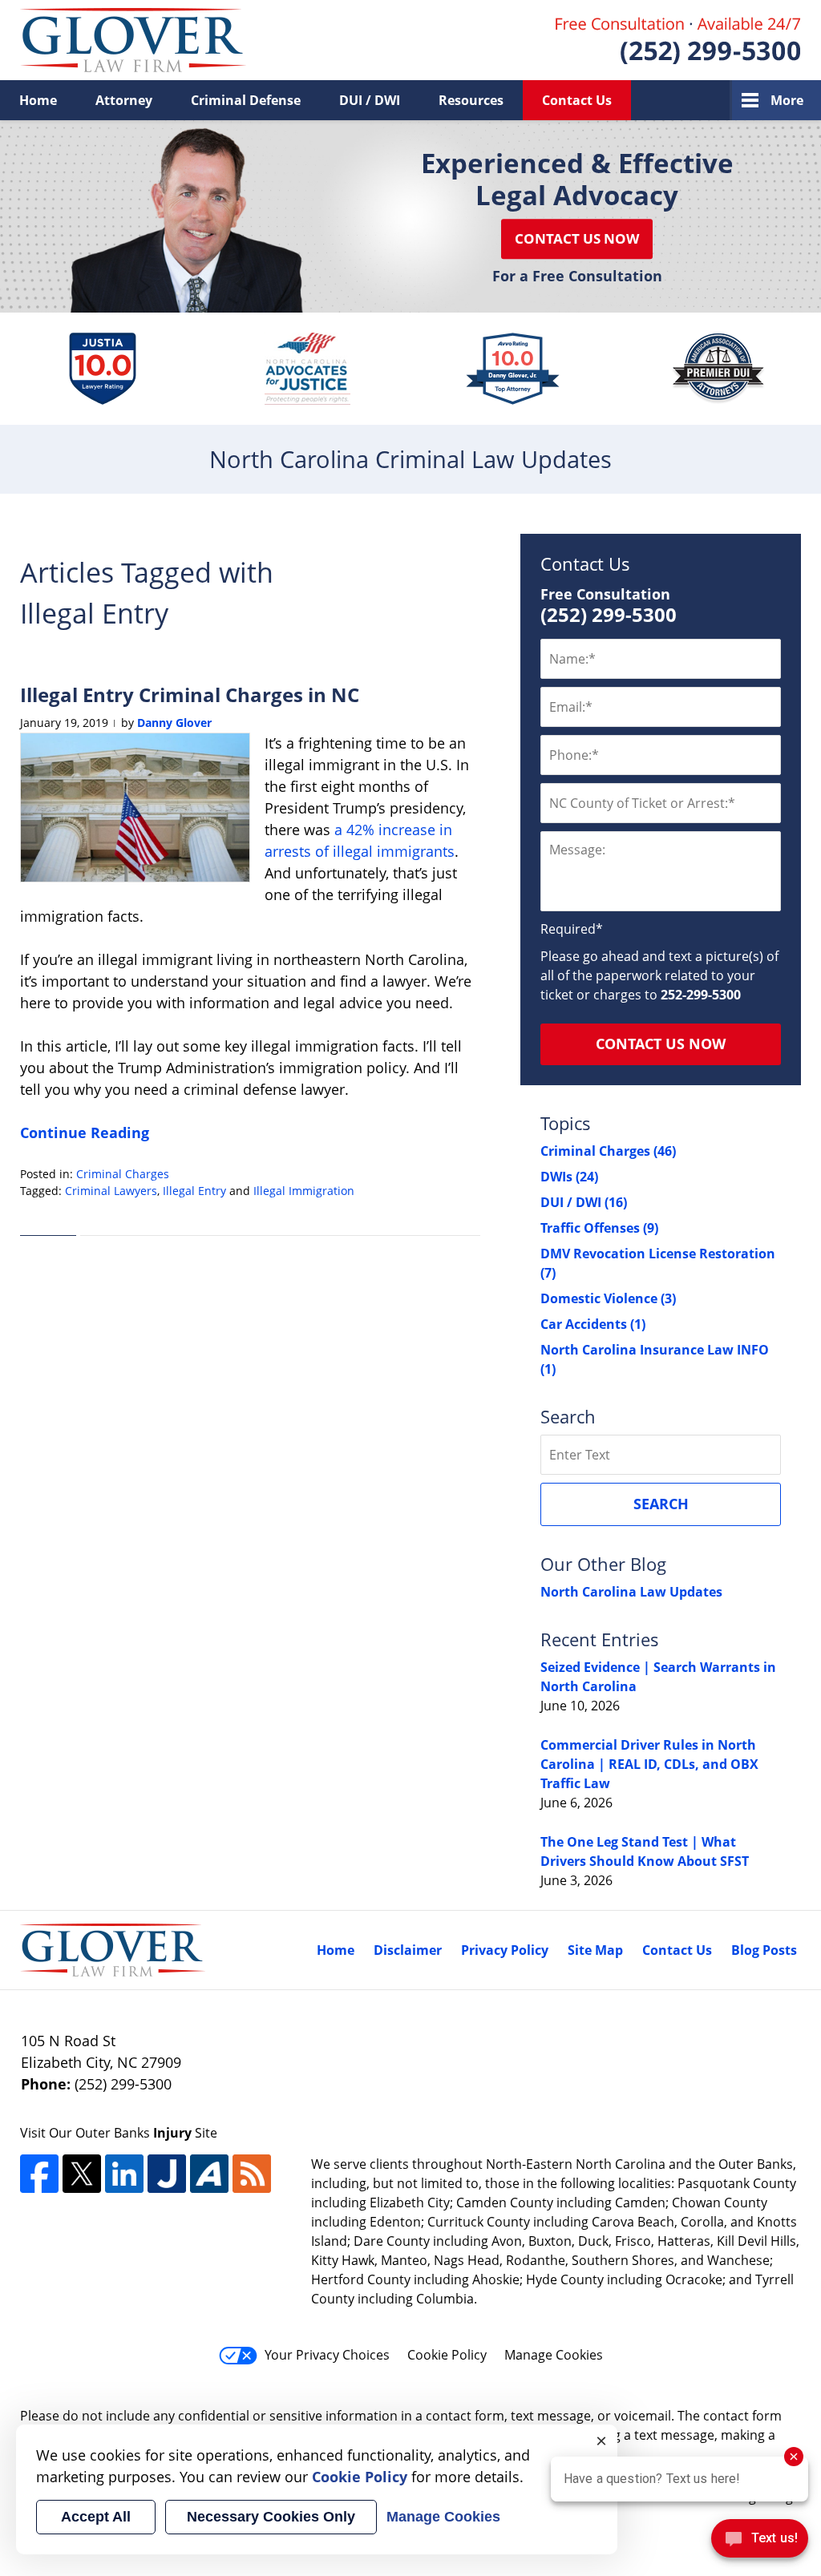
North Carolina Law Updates (631, 1592)
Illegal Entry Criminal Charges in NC (190, 694)
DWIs (569, 1177)
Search (661, 1504)
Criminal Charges (123, 1174)
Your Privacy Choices (327, 2355)
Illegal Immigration (304, 1191)
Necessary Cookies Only (271, 2517)
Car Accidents (593, 1324)
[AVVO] (209, 2174)
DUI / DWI (370, 100)
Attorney (124, 100)
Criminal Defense (246, 100)
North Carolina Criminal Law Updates (133, 40)
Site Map (595, 1950)
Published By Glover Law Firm (678, 40)
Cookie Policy (447, 2355)
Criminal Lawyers (111, 1191)
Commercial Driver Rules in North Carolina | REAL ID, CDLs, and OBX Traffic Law (649, 1764)
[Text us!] (760, 2543)
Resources (471, 100)
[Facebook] (39, 2174)
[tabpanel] (102, 369)
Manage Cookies (554, 2355)
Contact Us (577, 100)
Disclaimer (408, 1950)
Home (38, 100)
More (787, 100)
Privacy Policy (505, 1950)
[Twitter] (82, 2174)
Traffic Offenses (599, 1228)
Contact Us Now (577, 238)
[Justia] (167, 2174)
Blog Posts (764, 1950)
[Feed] (252, 2174)
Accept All (96, 2517)
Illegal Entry (194, 1191)
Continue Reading (85, 1133)
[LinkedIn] (124, 2174)
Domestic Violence (608, 1298)
